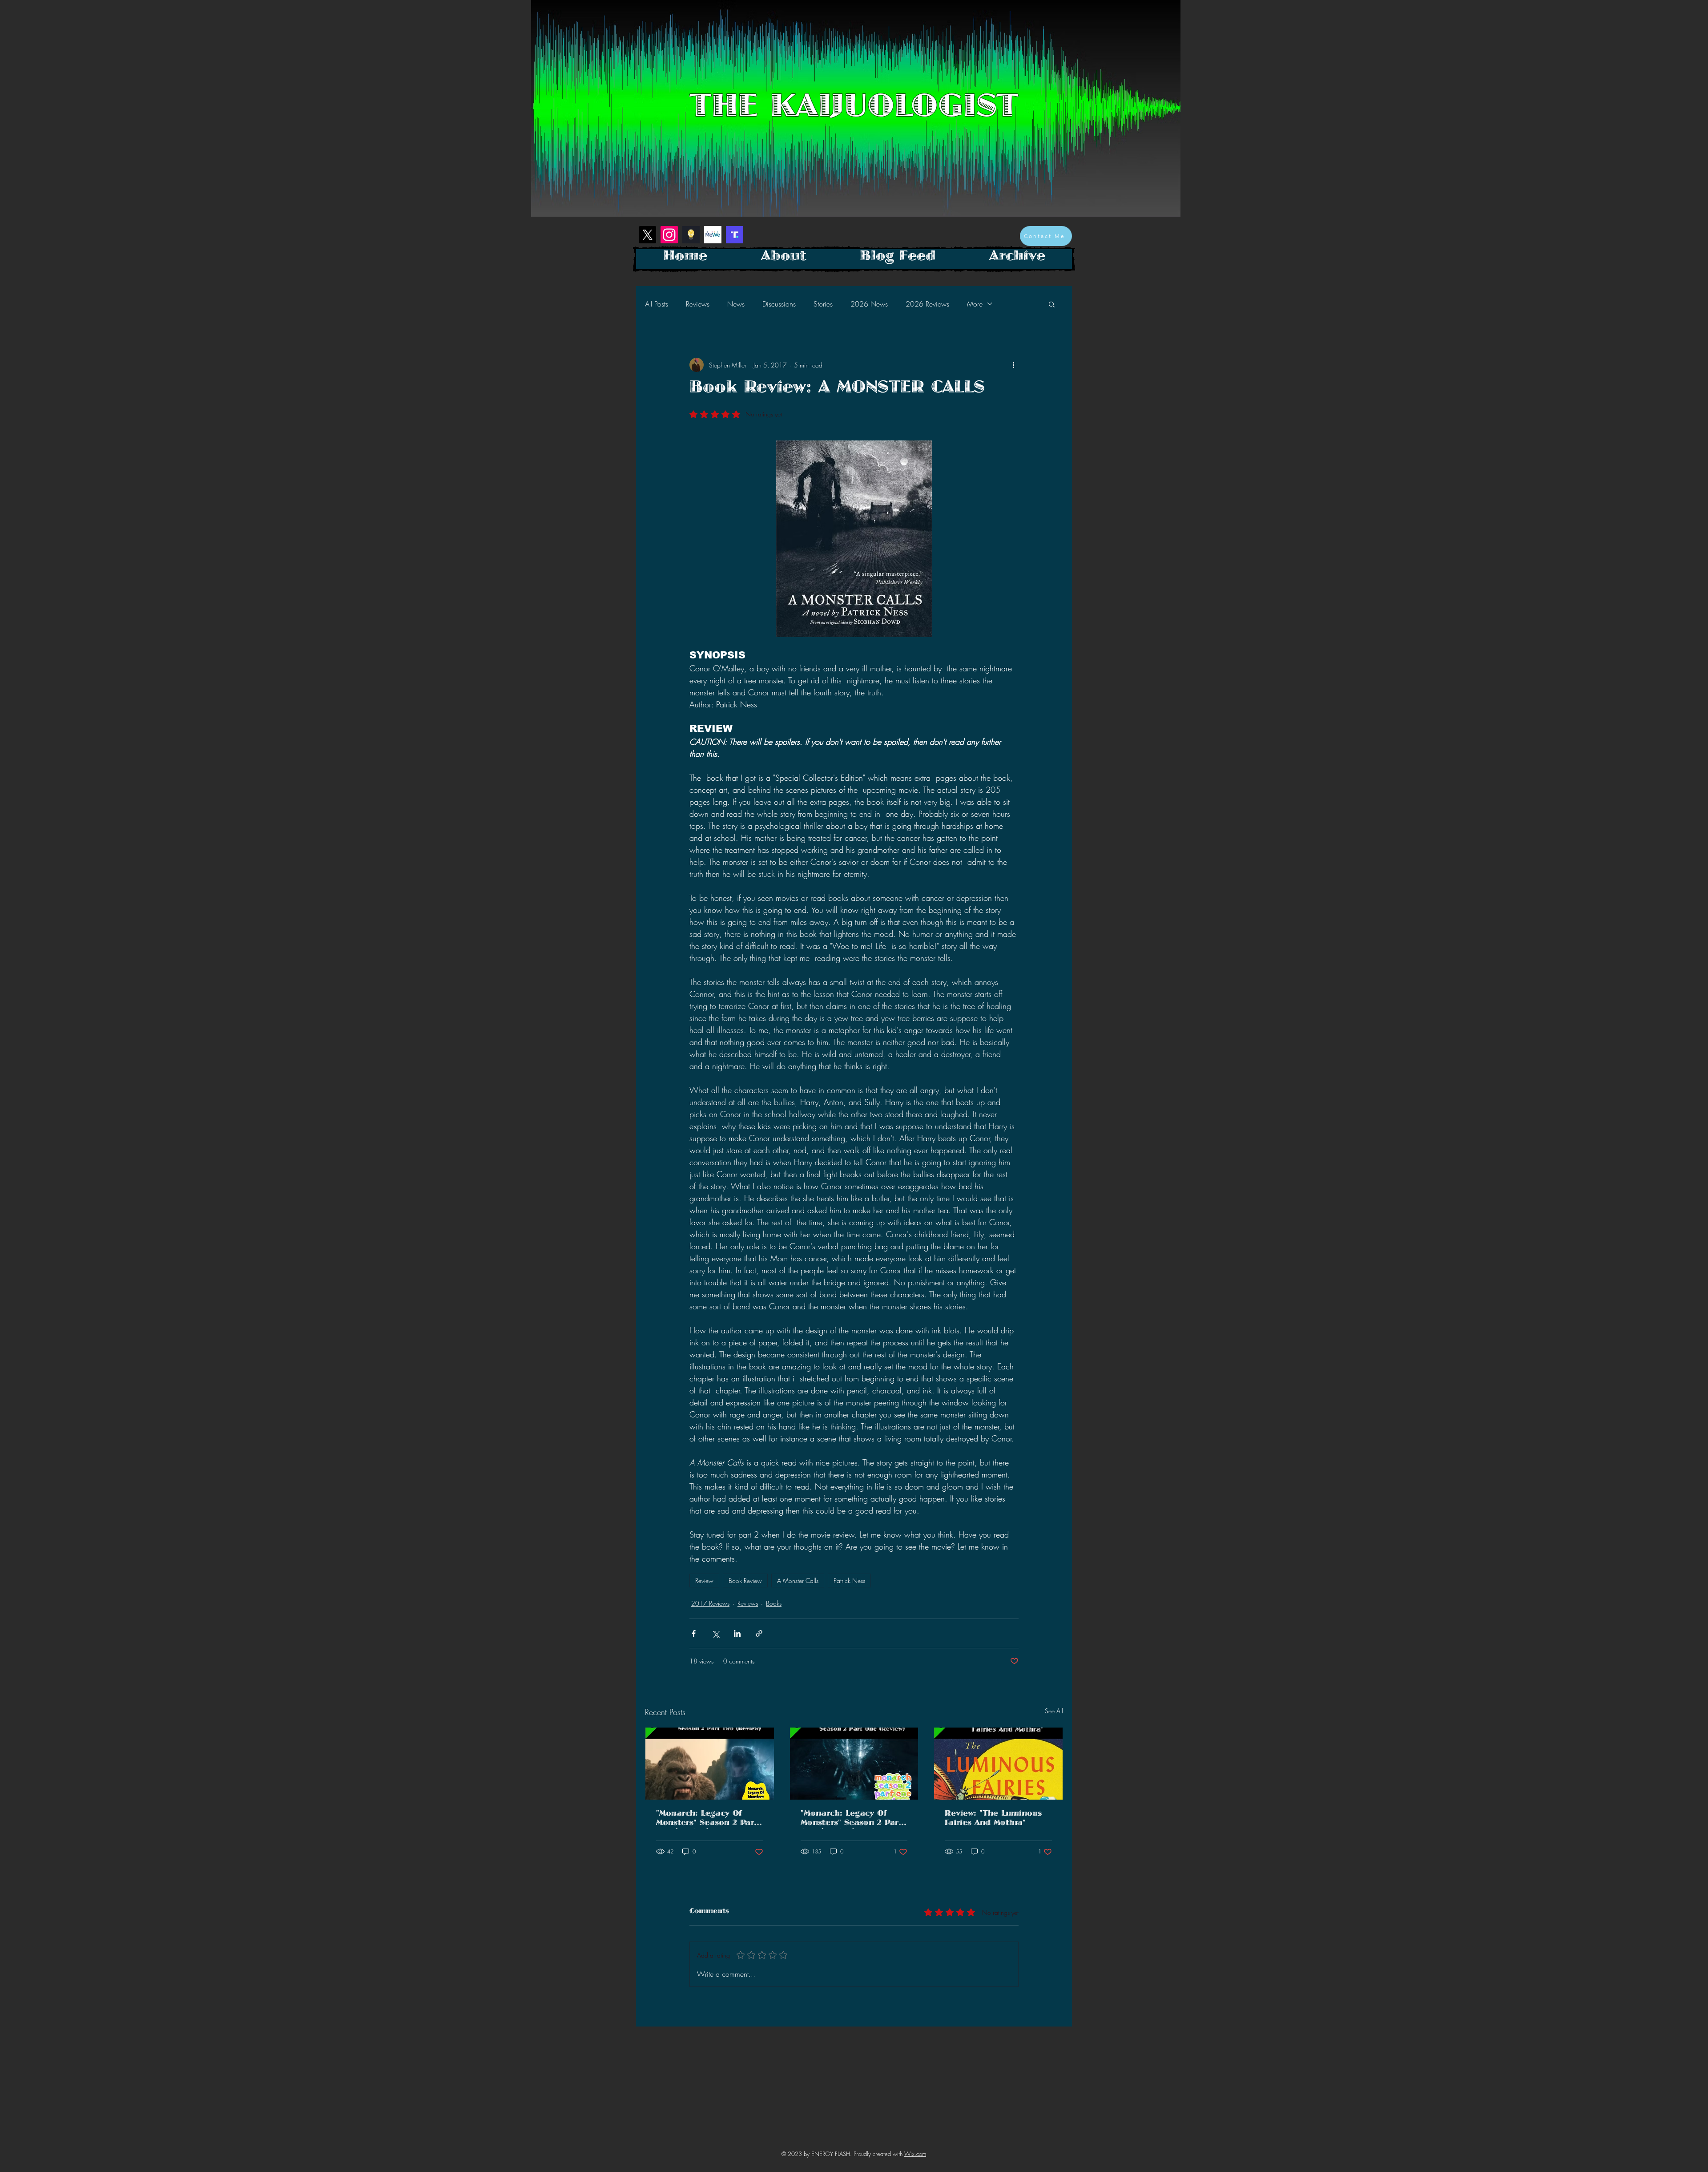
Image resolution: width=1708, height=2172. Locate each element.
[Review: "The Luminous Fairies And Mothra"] (998, 1764)
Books (774, 1603)
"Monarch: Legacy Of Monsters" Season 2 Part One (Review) (851, 1820)
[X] (647, 235)
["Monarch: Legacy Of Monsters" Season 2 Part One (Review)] (854, 1764)
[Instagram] (669, 235)
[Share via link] (759, 1633)
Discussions (779, 304)
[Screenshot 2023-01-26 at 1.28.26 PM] (735, 235)
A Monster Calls (798, 1581)
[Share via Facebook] (694, 1633)
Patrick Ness (849, 1581)
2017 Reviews (710, 1603)
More (975, 304)
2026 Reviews (927, 304)
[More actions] (1013, 365)
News (736, 304)
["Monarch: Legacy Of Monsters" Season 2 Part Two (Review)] (710, 1764)
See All (1054, 1711)
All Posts (657, 304)
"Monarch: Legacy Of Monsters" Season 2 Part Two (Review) (707, 1820)
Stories (823, 304)
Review (704, 1581)
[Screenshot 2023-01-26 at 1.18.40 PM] (691, 235)
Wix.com (915, 2154)
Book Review (745, 1581)
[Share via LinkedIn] (737, 1633)
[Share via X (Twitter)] (715, 1633)
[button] (1052, 304)
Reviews (698, 304)
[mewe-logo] (713, 235)
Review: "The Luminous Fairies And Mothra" (993, 1820)
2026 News (869, 304)
